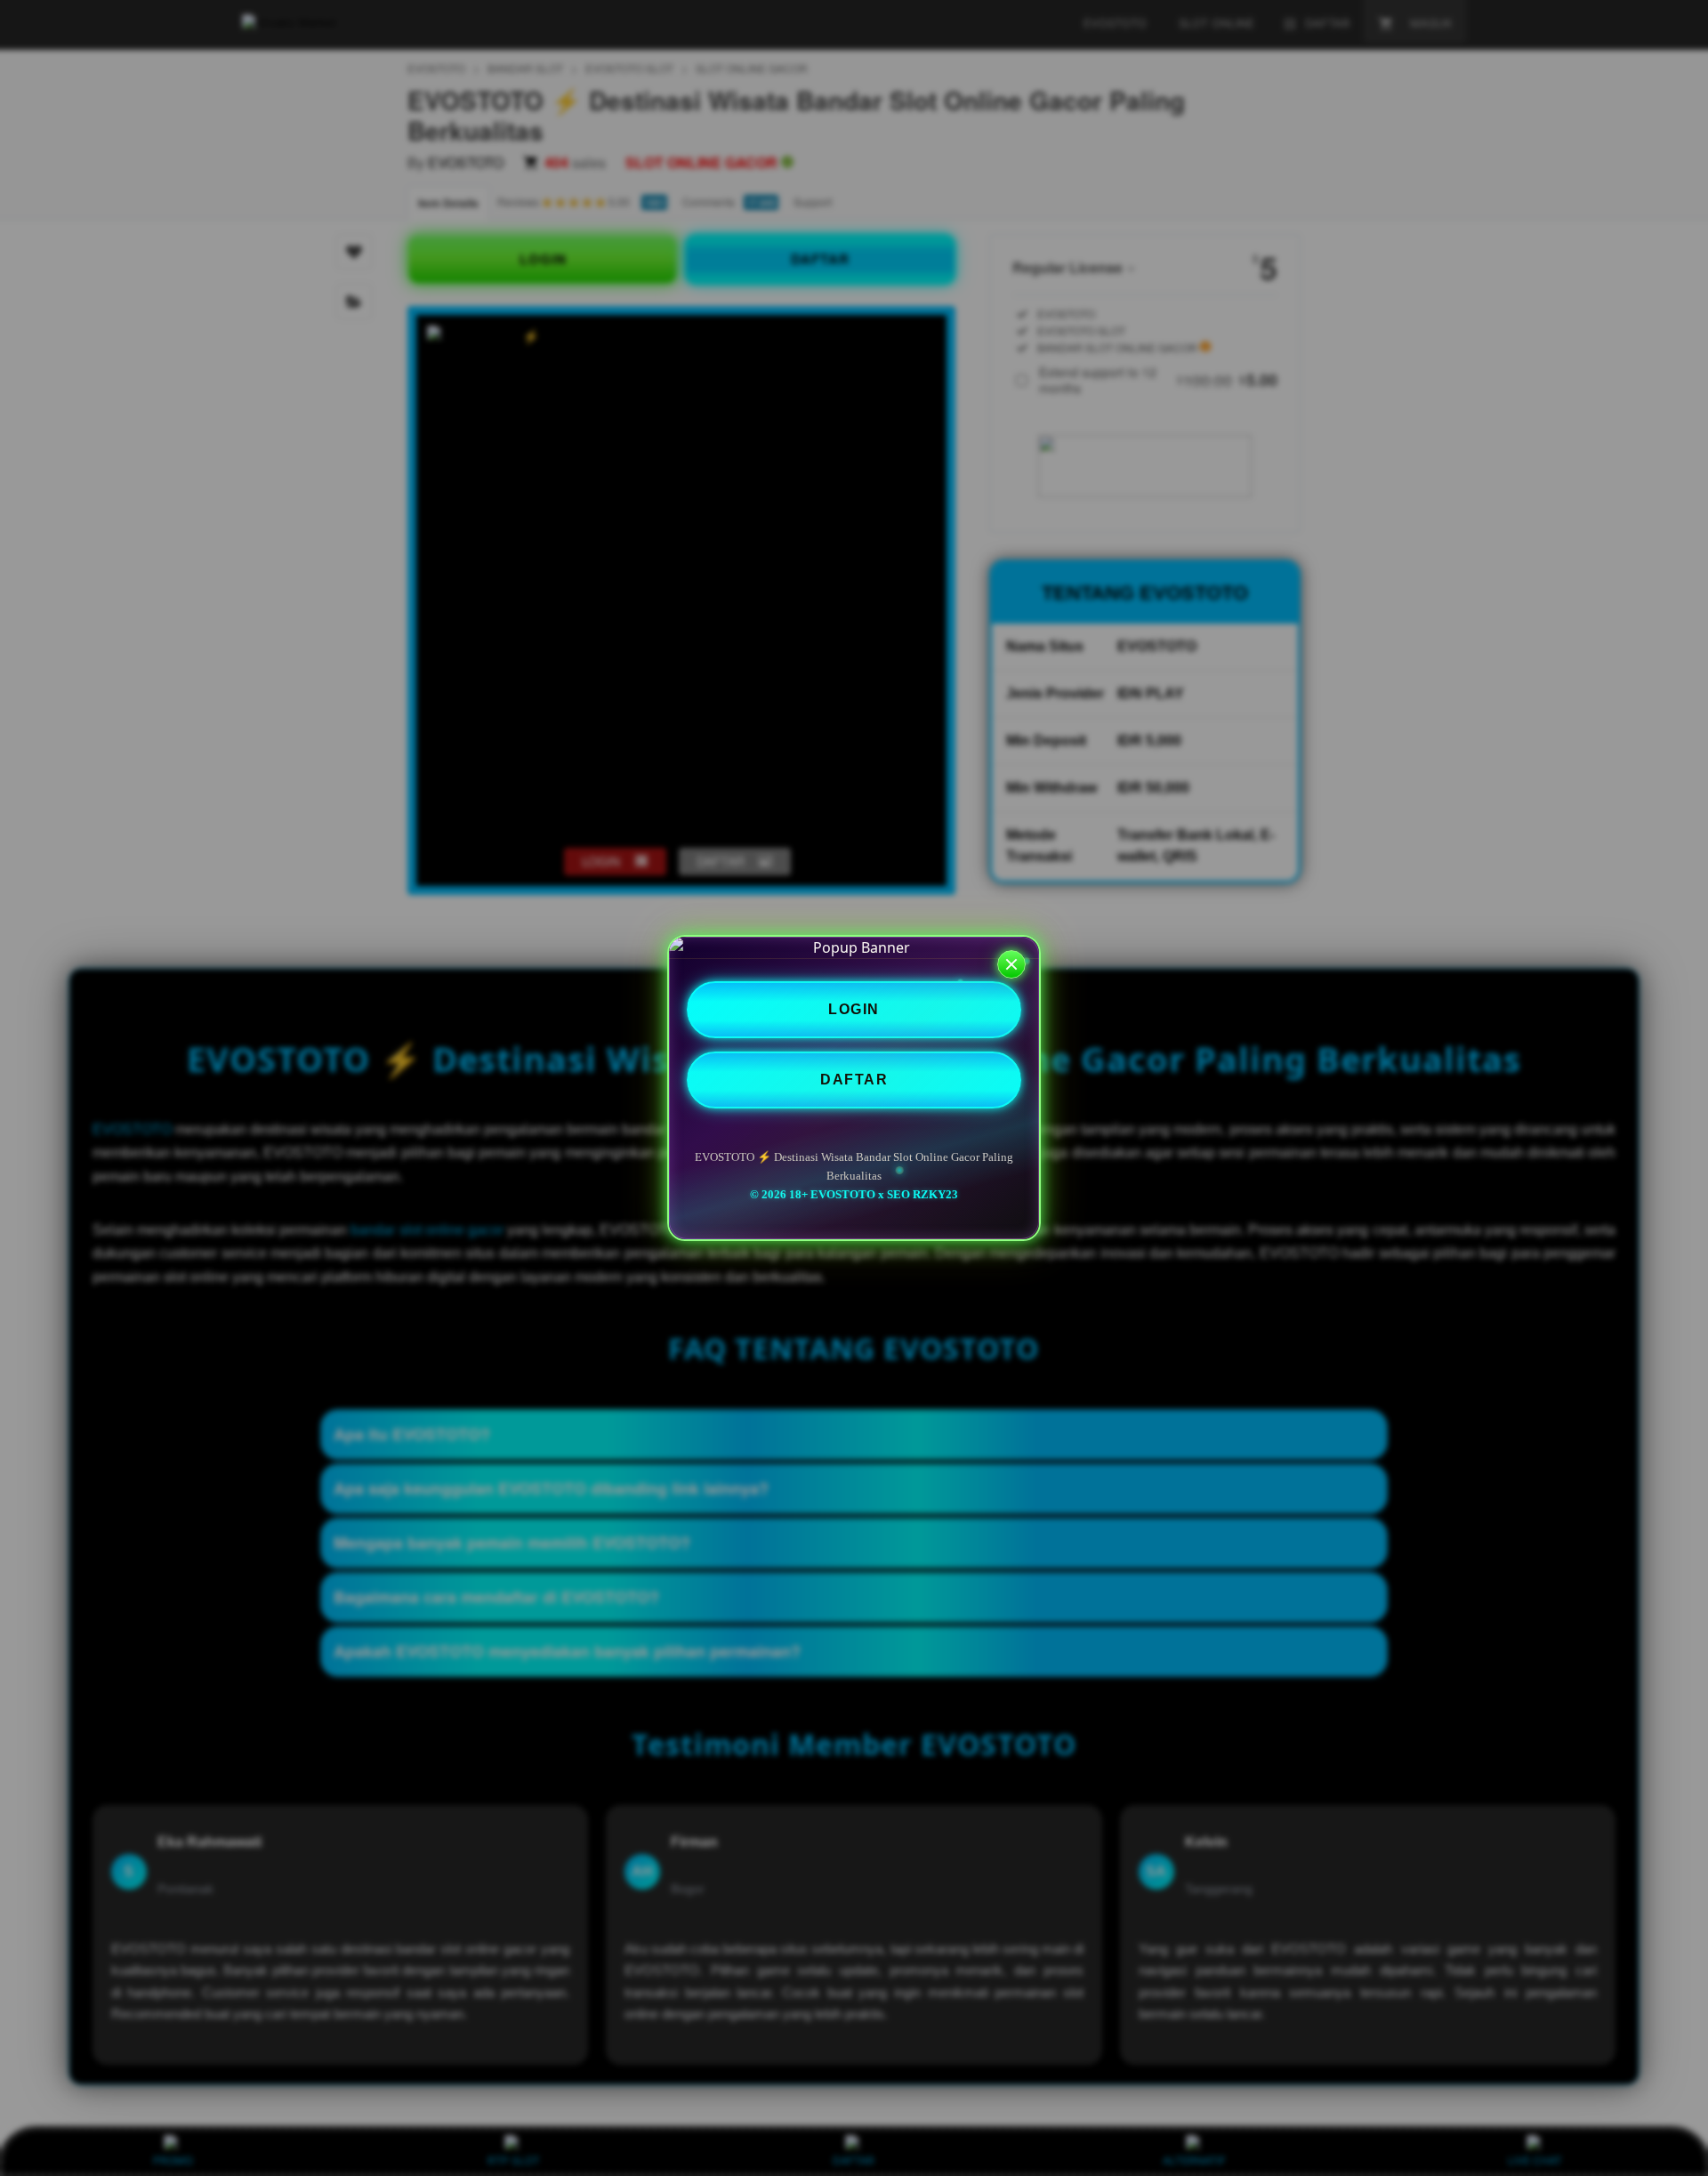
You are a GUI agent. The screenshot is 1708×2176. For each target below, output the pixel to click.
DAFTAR (854, 1080)
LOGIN (854, 1009)
